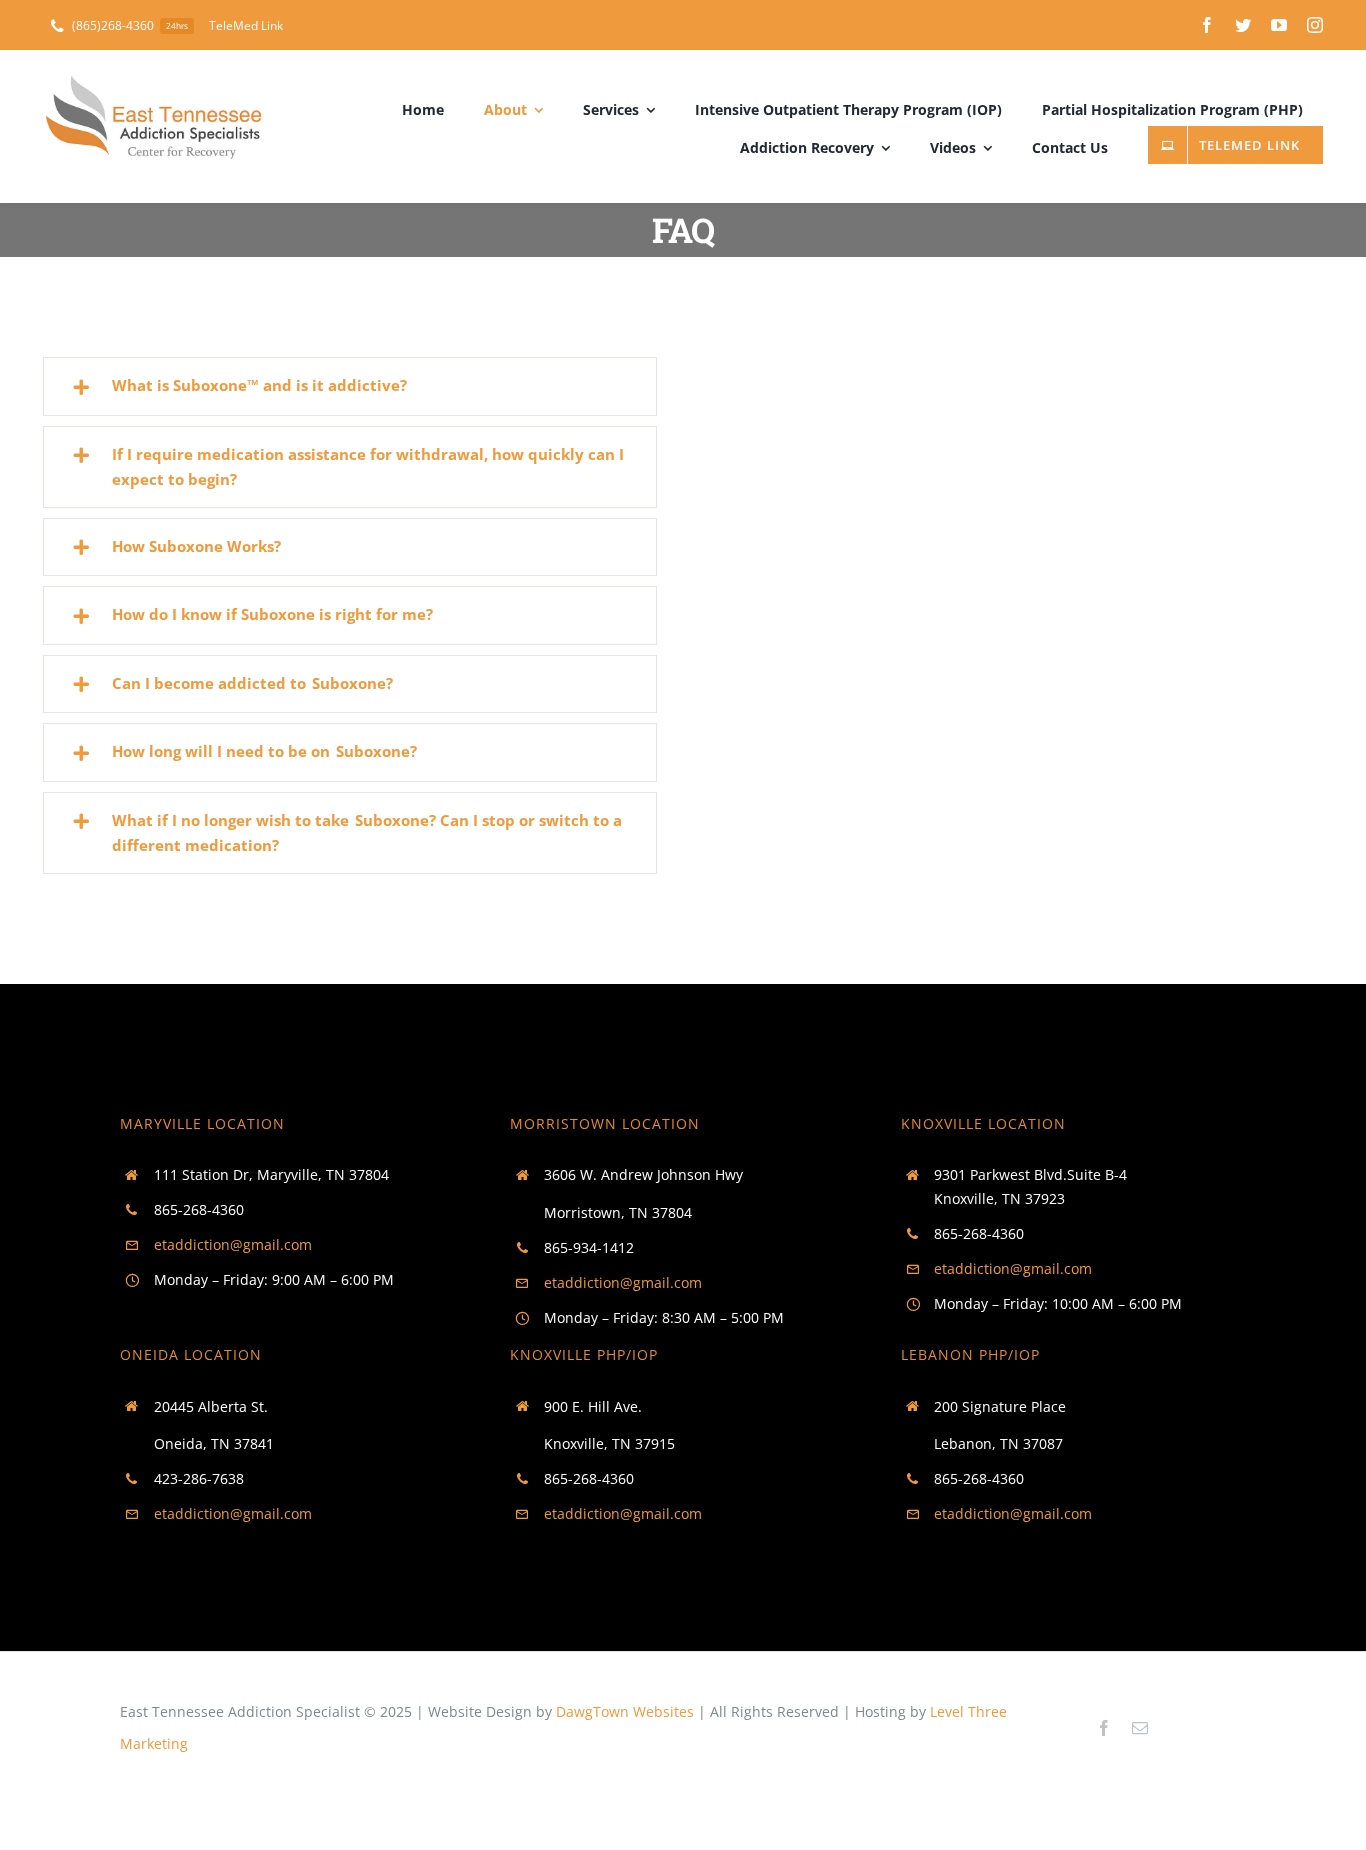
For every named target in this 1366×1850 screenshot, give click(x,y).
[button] (350, 386)
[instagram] (1315, 25)
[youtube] (1279, 25)
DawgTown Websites (625, 1711)
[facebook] (1207, 25)
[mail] (1140, 1728)
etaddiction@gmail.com (233, 1244)
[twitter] (1243, 25)
